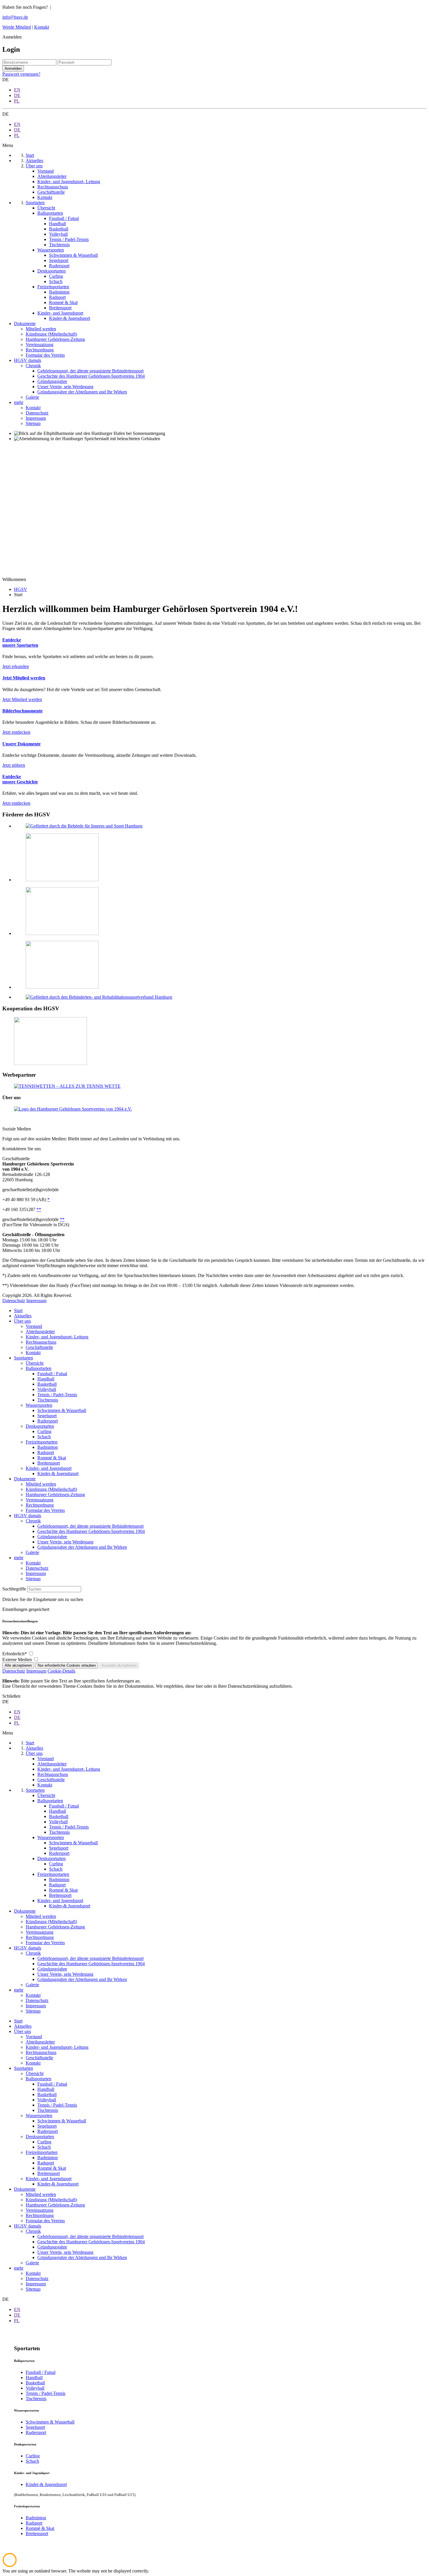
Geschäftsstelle (39, 1347)
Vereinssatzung (40, 1500)
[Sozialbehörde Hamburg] (62, 987)
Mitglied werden (41, 1484)
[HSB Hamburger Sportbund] (62, 933)
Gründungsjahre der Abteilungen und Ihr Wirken (82, 1547)
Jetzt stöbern (14, 765)
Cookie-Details (61, 1671)
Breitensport (49, 1463)
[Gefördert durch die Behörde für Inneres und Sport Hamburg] (84, 826)
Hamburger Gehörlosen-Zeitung (55, 1495)
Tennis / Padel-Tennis (57, 1395)
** (39, 1209)
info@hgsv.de (15, 17)
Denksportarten (40, 1426)
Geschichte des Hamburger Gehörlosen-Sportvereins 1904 (91, 1531)
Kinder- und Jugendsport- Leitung (57, 1337)
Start (18, 1310)
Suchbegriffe (14, 1589)
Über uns (22, 1321)
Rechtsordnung (40, 1505)
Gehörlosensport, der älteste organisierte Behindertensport (90, 1526)
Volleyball (47, 1389)
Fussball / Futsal (52, 1374)
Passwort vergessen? (21, 74)
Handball (46, 1379)
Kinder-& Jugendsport (58, 1473)
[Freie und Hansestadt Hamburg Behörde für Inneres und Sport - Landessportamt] (62, 880)
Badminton (48, 1447)
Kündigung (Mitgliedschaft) (51, 1489)
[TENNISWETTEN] (67, 1086)
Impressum (36, 1301)
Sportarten (23, 1358)
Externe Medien (18, 1660)
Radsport (46, 1452)
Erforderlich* (15, 1654)
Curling (44, 1431)
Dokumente (25, 1479)
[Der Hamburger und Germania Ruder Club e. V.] (50, 1063)
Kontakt (42, 27)
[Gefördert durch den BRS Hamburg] (99, 997)
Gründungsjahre (52, 1537)
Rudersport (48, 1421)
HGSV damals (28, 1516)
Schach (44, 1437)
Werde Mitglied (17, 27)
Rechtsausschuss (41, 1342)
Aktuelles (23, 1316)
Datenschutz (14, 1301)
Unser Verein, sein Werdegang (65, 1542)
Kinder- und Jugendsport (49, 1468)
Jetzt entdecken (16, 732)
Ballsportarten (39, 1368)
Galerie (32, 1552)
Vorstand (34, 1326)
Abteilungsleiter (40, 1332)
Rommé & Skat (52, 1458)
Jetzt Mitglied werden (22, 699)
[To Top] (10, 2566)
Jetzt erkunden (16, 666)
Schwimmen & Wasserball (62, 1410)
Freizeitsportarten (42, 1442)
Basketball (47, 1384)
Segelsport (47, 1416)
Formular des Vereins (45, 1510)
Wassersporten (39, 1405)
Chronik (33, 1521)
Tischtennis (48, 1400)
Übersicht (35, 1363)
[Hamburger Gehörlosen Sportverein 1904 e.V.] (73, 1109)
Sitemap (33, 1579)
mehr (19, 1558)
